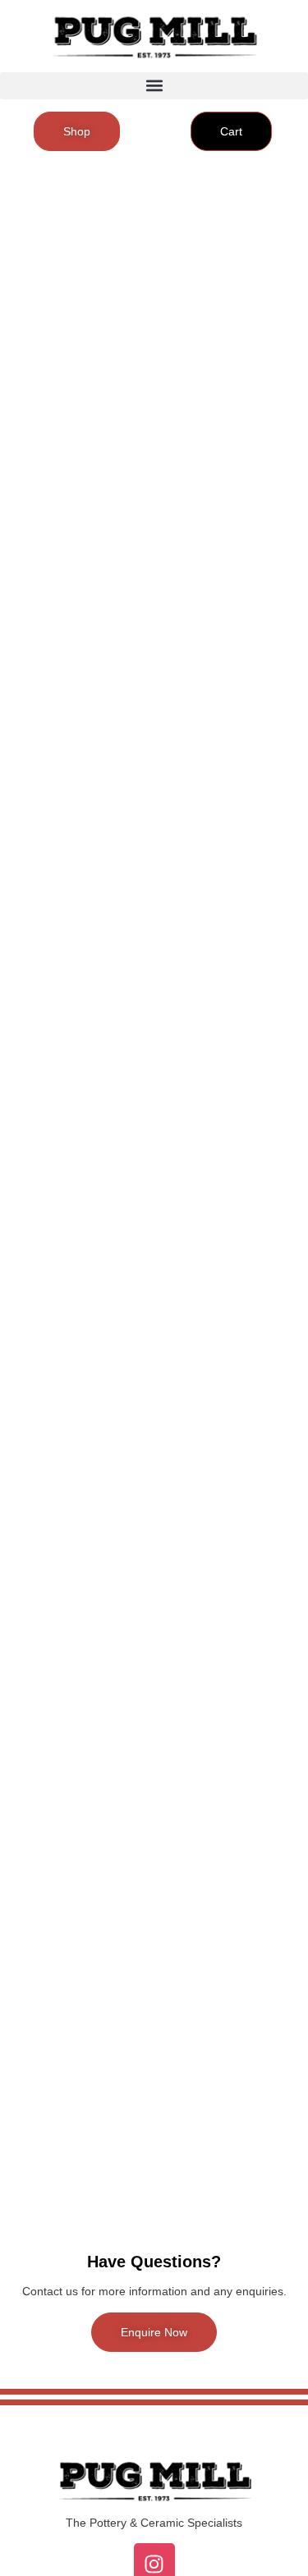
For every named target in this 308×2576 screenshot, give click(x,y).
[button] (154, 86)
